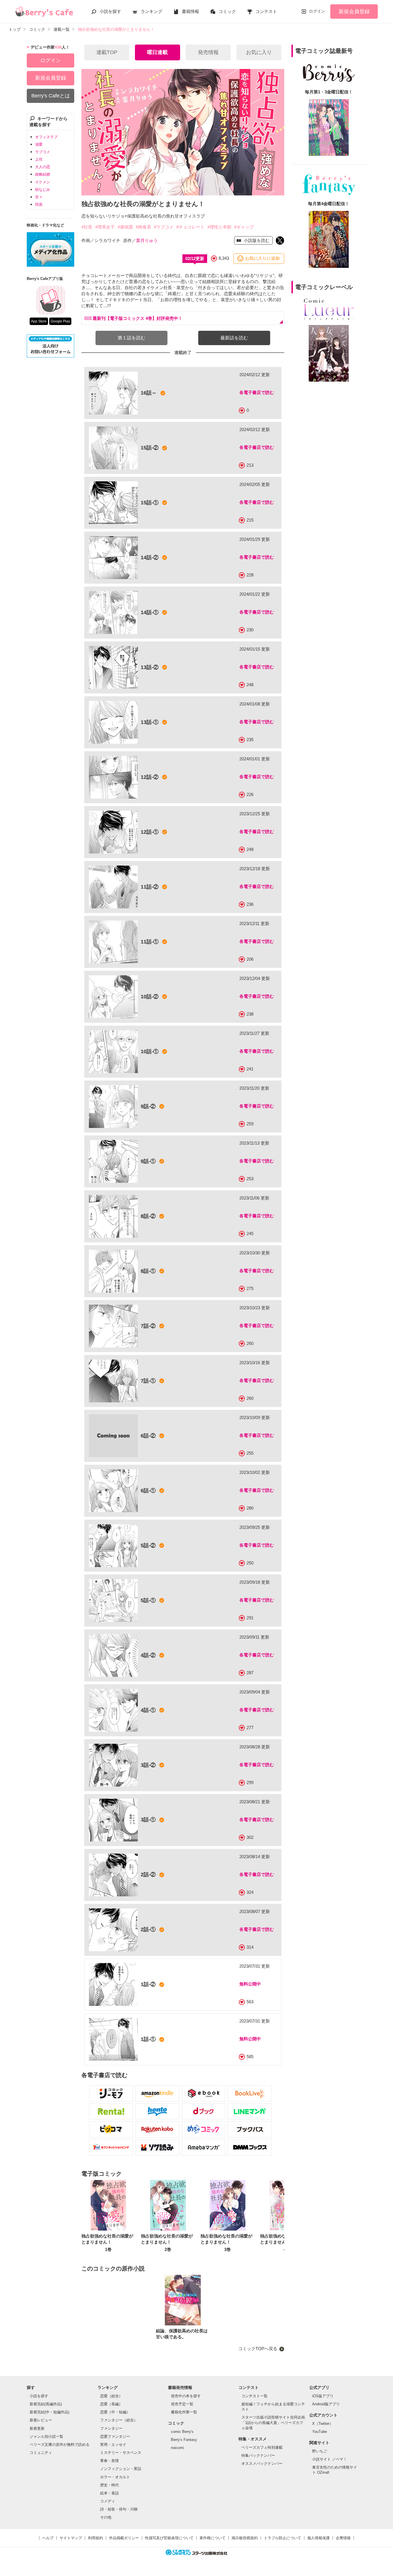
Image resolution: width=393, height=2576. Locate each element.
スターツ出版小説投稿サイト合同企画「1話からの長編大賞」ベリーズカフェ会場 (273, 2422)
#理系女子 (105, 227)
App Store (39, 321)
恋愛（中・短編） (115, 2412)
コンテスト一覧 (254, 2396)
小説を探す (110, 11)
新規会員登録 (354, 11)
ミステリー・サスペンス (121, 2453)
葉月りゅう (147, 240)
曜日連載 (157, 52)
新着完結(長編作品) (46, 2404)
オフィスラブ (46, 137)
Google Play (60, 321)
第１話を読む (131, 338)
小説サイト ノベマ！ (330, 2459)
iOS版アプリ (323, 2396)
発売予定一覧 (182, 2404)
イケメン (43, 182)
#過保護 (125, 227)
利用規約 (96, 2538)
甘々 (39, 197)
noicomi (177, 2448)
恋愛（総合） (111, 2396)
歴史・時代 (109, 2485)
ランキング (151, 11)
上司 (39, 159)
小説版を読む (256, 240)
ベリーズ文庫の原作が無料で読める (60, 2445)
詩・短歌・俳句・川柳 (119, 2509)
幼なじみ (43, 190)
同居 (39, 204)
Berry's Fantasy (184, 2440)
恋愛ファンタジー (115, 2436)
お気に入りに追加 (262, 258)
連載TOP (107, 52)
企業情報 (343, 2538)
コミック (227, 11)
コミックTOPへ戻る (258, 2349)
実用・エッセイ (113, 2445)
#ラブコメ (164, 227)
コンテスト (266, 11)
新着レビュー (41, 2420)
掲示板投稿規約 (245, 2538)
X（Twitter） (323, 2424)
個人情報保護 (318, 2538)
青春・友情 (109, 2461)
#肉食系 (143, 227)
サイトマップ (71, 2538)
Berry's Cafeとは (51, 96)
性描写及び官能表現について (169, 2538)
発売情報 (208, 52)
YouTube (319, 2432)
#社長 (87, 227)
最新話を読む (234, 338)
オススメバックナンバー (262, 2463)
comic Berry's (182, 2432)
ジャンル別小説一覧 (46, 2436)
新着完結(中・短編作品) (49, 2412)
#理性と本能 (219, 227)
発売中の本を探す (186, 2396)
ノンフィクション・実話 (121, 2469)
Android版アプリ (326, 2404)
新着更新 (37, 2428)
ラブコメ (43, 152)
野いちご (320, 2451)
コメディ (108, 2501)
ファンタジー (111, 2428)
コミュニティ (41, 2453)
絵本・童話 (109, 2493)
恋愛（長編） (111, 2404)
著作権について (212, 2538)
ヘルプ (48, 2538)
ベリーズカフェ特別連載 (262, 2447)
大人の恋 (43, 167)
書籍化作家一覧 (184, 2412)
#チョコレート (190, 227)
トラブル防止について (283, 2538)
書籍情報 (190, 11)
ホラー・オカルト (115, 2477)
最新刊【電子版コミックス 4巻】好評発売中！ (138, 318)
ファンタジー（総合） (119, 2420)
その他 (106, 2517)
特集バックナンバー (258, 2455)
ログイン (317, 11)
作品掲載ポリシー (124, 2538)
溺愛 (39, 144)
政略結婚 (43, 174)
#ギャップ (244, 227)
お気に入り (259, 52)
